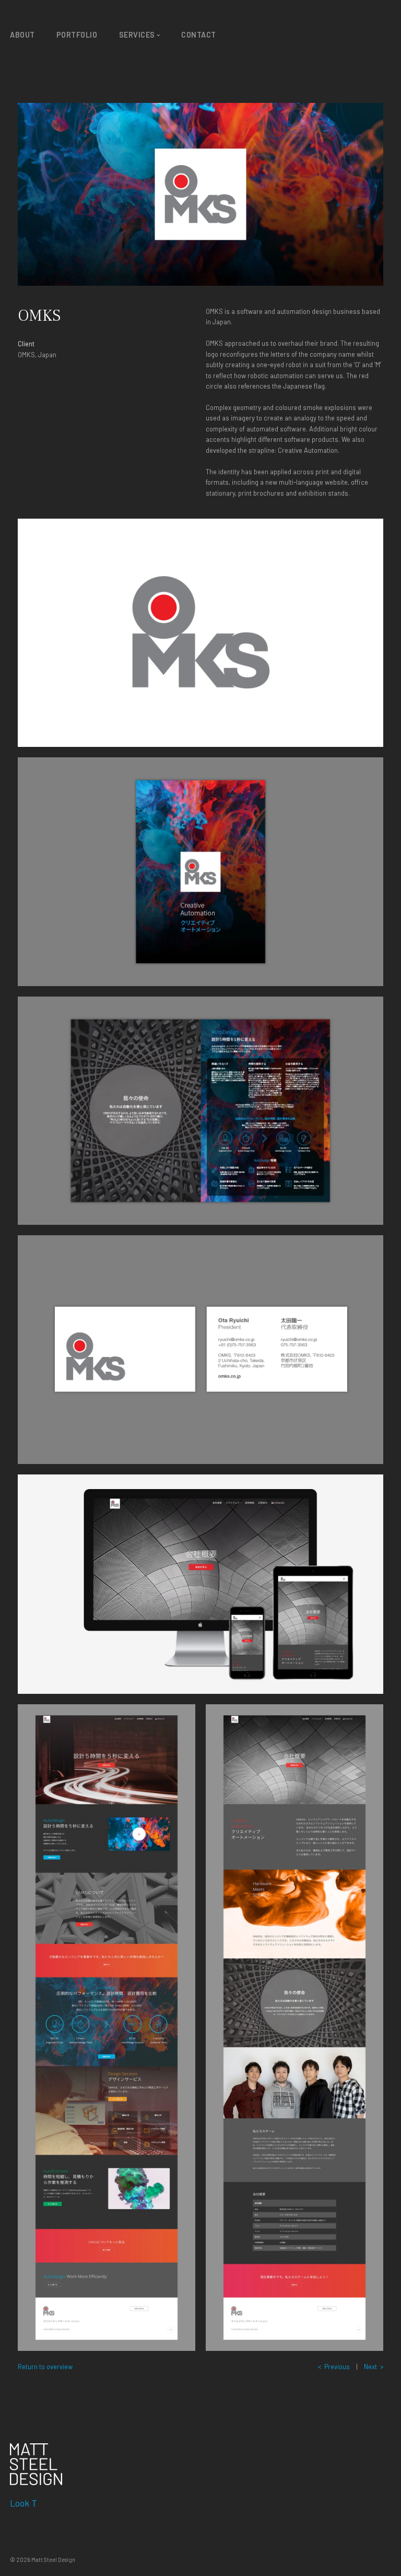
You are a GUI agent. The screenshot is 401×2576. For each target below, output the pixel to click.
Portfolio (77, 35)
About (22, 35)
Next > (374, 2367)
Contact (199, 35)
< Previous (334, 2367)
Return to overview (45, 2367)
